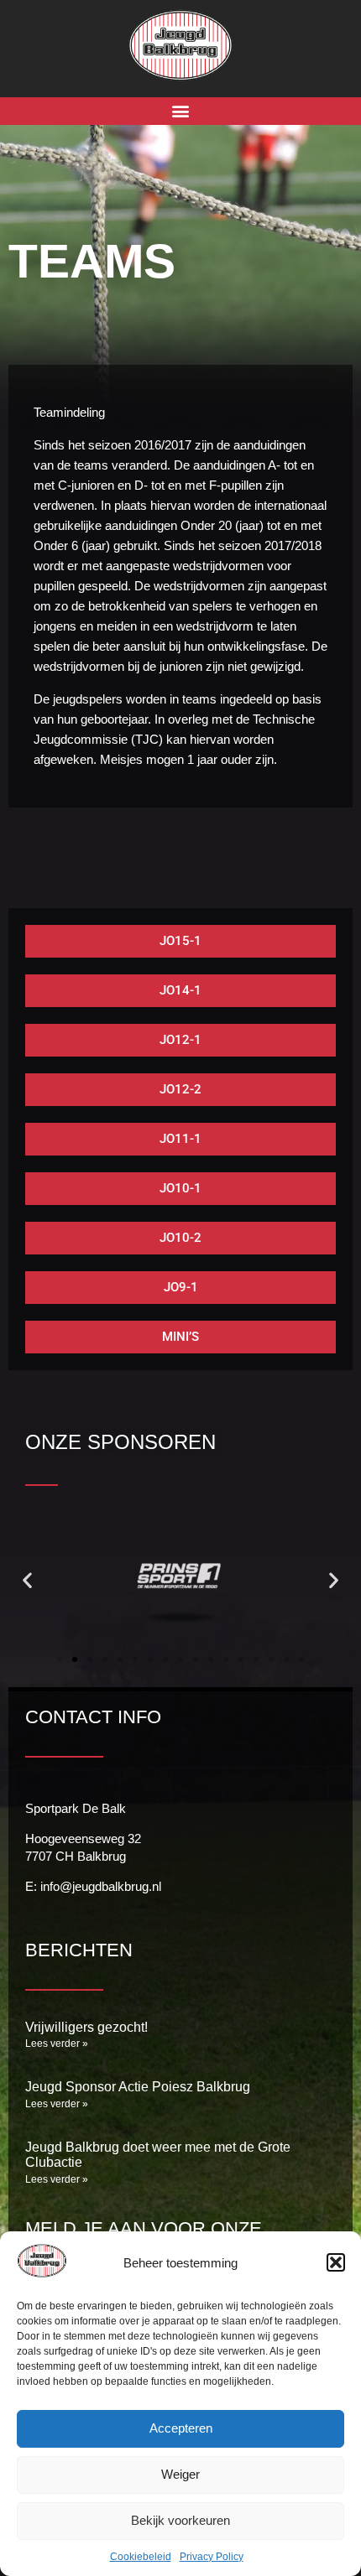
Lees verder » (57, 2044)
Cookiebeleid (141, 2557)
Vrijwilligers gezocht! (86, 2027)
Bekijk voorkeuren (180, 2520)
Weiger (180, 2474)
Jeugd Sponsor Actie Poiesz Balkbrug (138, 2087)
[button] (336, 2262)
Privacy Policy (212, 2557)
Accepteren (181, 2428)
